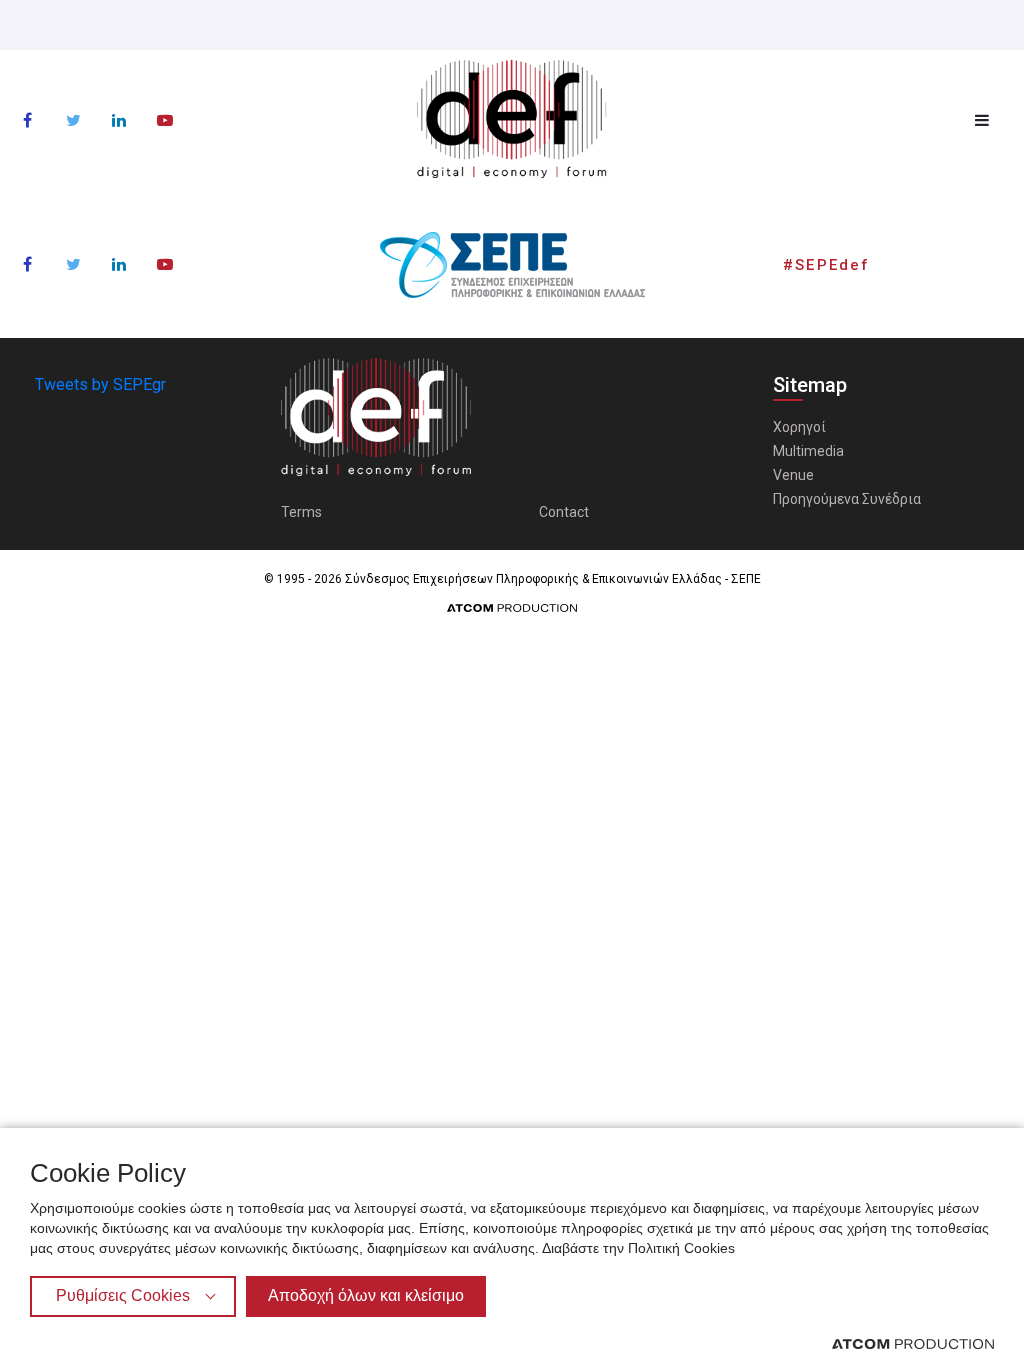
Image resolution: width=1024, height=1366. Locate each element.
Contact (564, 512)
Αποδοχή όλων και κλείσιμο (366, 1295)
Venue (793, 475)
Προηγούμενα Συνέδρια (847, 499)
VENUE (512, 694)
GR (496, 812)
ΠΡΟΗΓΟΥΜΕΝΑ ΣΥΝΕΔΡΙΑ (512, 738)
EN (528, 812)
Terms (301, 512)
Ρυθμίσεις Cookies (123, 1295)
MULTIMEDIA (511, 650)
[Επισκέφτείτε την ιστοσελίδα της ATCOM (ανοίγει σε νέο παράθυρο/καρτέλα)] (913, 1343)
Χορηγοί (799, 427)
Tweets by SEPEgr (100, 384)
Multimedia (808, 451)
